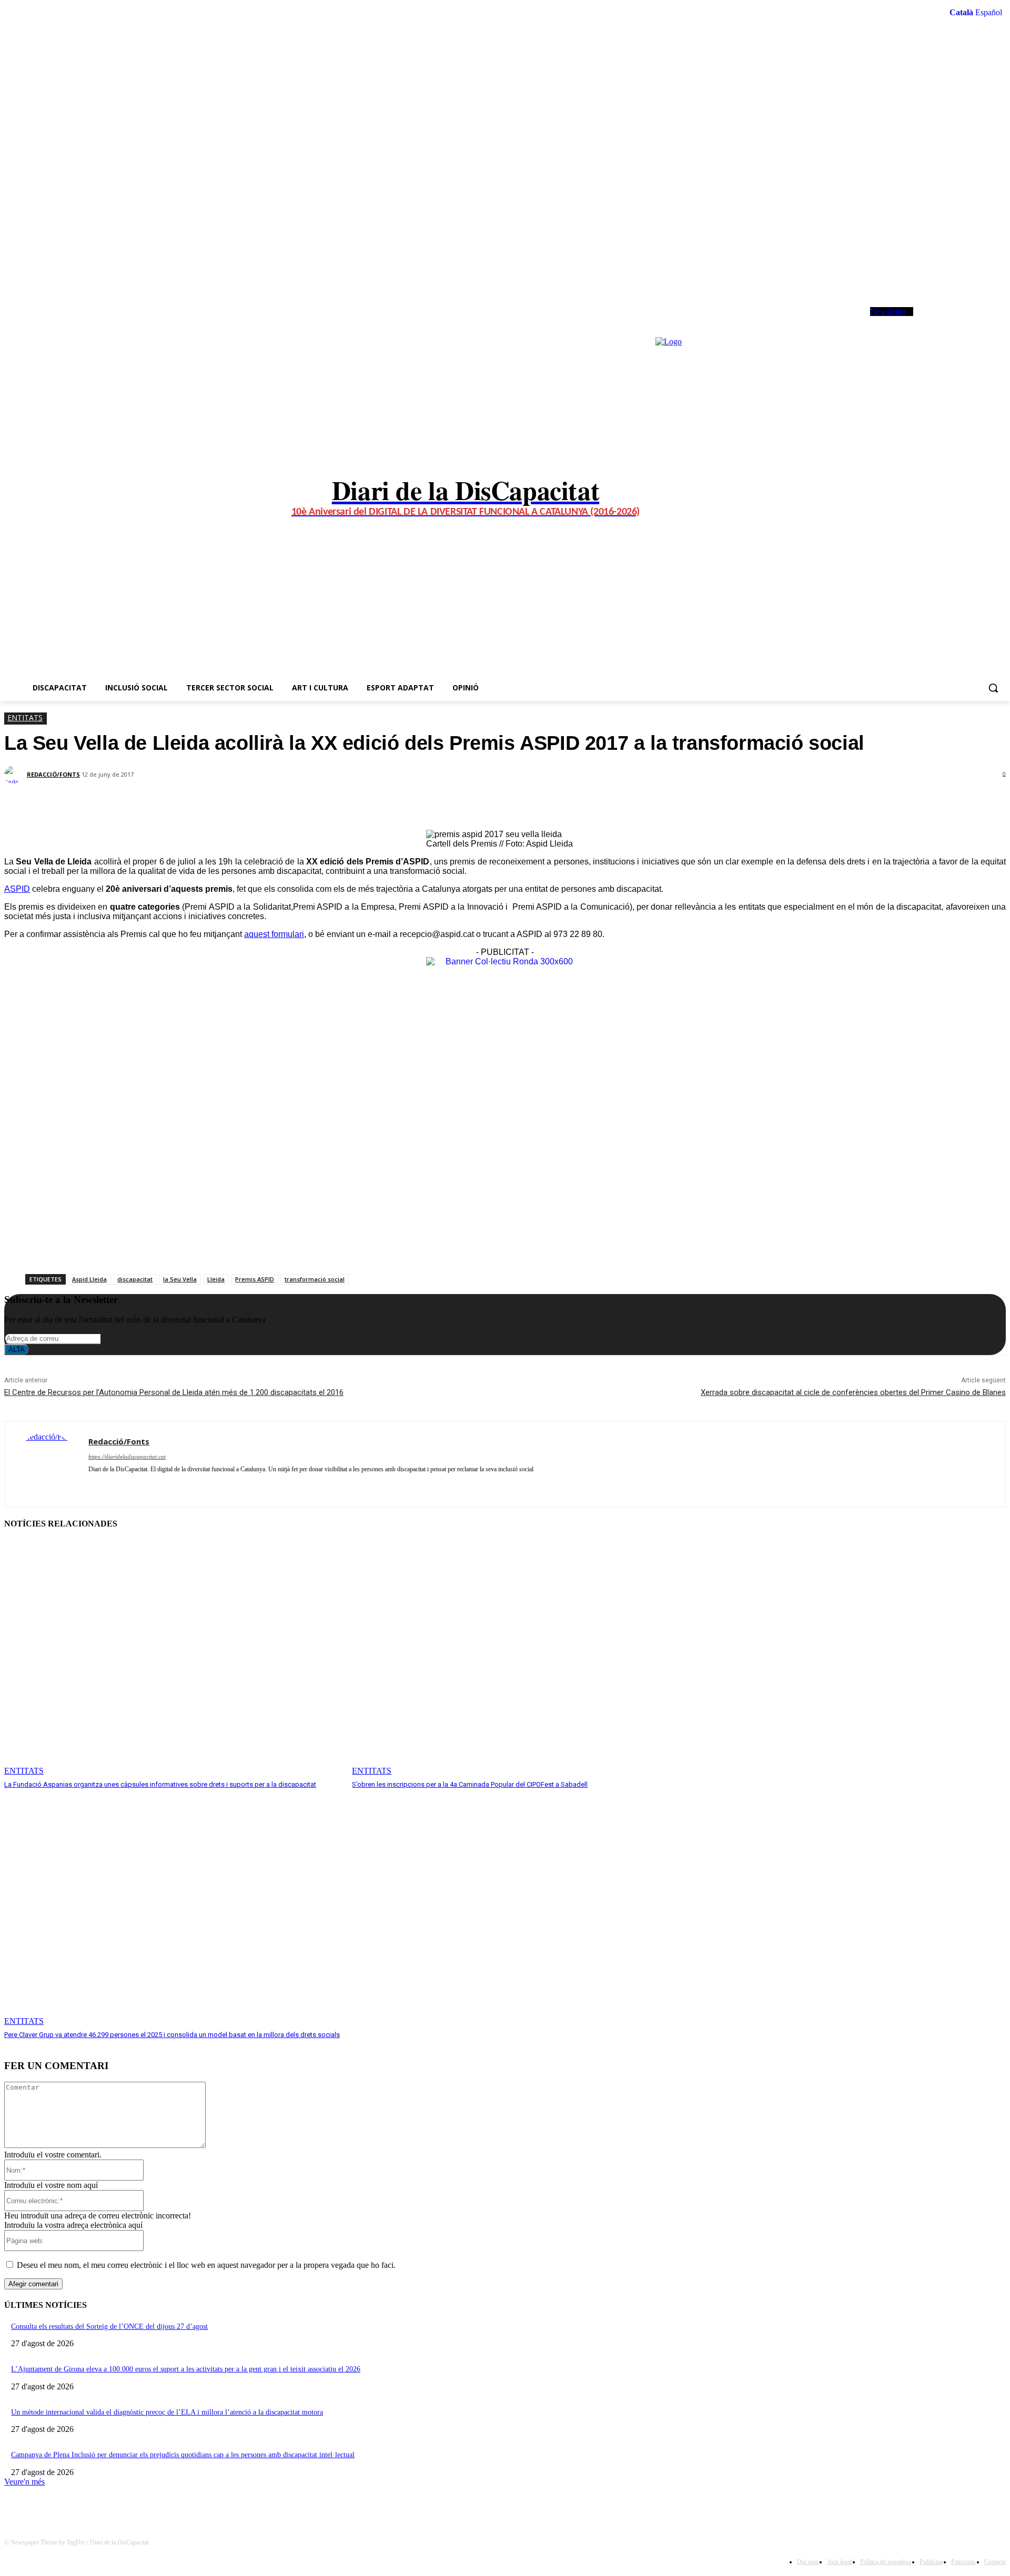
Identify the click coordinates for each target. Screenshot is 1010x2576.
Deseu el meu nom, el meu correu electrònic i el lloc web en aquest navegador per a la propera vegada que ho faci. (206, 2265)
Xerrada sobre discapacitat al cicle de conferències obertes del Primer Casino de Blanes (853, 1392)
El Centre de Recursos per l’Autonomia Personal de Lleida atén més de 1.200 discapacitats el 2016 (174, 1392)
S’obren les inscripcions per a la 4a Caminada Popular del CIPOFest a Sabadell (470, 1784)
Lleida (216, 1279)
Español (989, 12)
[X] (959, 321)
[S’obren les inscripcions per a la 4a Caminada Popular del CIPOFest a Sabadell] (521, 1658)
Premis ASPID (255, 1279)
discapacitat (135, 1279)
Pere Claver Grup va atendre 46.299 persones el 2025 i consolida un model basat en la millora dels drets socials (172, 2035)
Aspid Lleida (89, 1279)
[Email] (227, 803)
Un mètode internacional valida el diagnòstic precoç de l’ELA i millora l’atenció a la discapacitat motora (167, 2412)
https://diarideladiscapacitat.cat (127, 1457)
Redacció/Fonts (53, 774)
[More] (265, 803)
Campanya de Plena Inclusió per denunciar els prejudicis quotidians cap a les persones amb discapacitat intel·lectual (183, 2455)
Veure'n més (24, 2482)
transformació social (315, 1279)
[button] (993, 688)
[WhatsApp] (973, 321)
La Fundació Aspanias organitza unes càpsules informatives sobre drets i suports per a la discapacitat (160, 1784)
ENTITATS (25, 717)
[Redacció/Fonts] (15, 775)
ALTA (17, 1350)
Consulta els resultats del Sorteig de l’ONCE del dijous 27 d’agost (109, 2326)
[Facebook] (930, 321)
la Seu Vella (180, 1279)
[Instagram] (945, 321)
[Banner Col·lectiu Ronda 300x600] (505, 961)
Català (961, 12)
